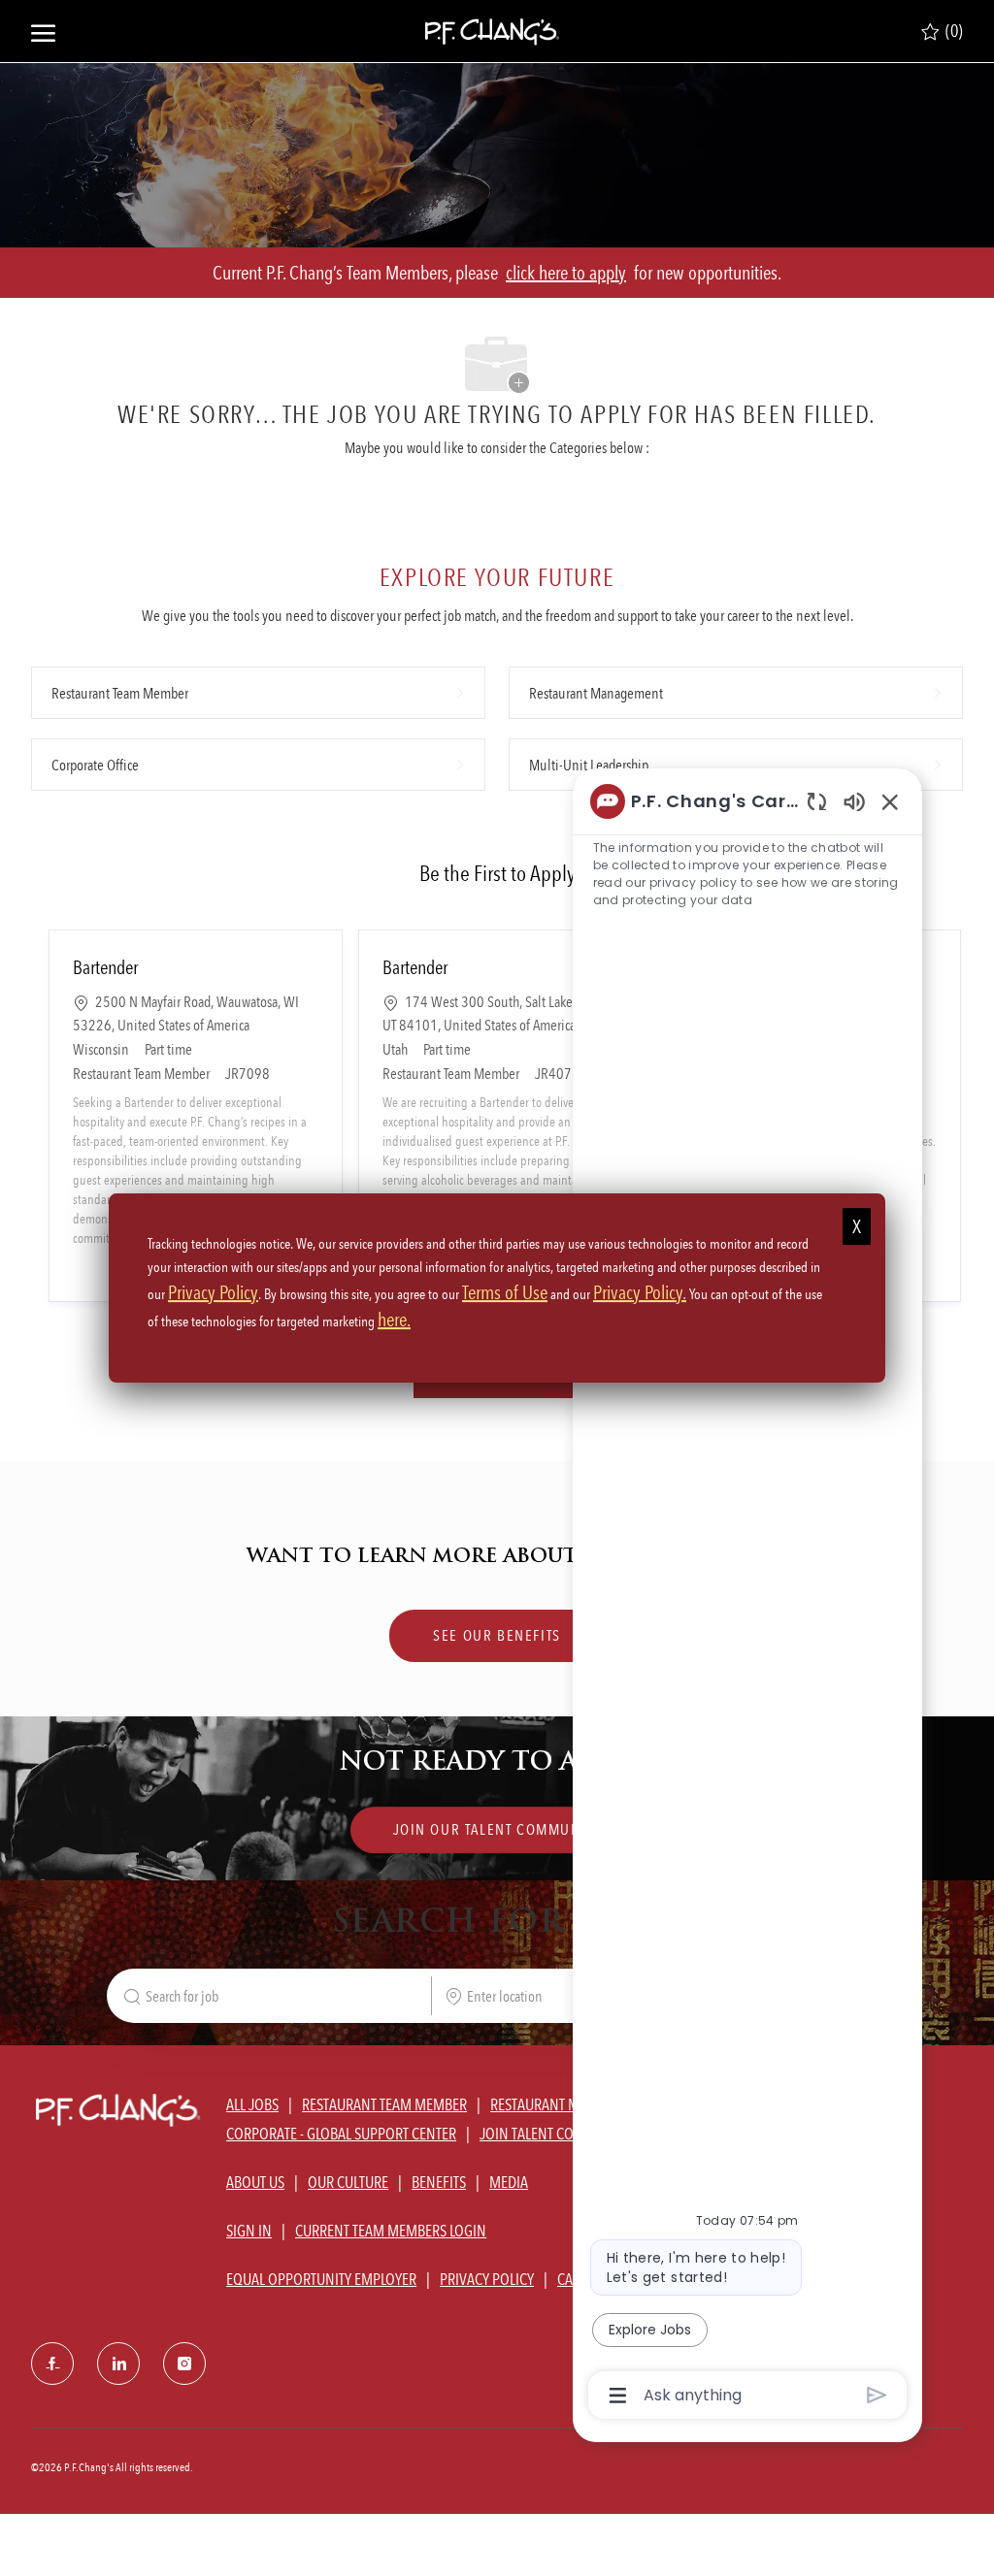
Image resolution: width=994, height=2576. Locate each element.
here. (394, 1320)
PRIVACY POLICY (487, 2279)
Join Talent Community (556, 2134)
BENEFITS (439, 2182)
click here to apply (566, 273)
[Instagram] (184, 2364)
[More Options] (618, 2396)
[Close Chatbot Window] (890, 801)
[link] (497, 1831)
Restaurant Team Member (384, 2104)
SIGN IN (249, 2231)
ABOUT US (255, 2182)
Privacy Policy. (640, 1292)
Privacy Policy (213, 1292)
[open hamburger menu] (43, 31)
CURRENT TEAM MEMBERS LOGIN (391, 2231)
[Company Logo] (492, 31)
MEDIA (509, 2182)
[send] (877, 2395)
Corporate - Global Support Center (341, 2134)
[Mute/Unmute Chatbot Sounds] (854, 801)
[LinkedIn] (118, 2364)
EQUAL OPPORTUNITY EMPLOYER (321, 2279)
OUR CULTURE (348, 2182)
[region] (747, 1597)
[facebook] (52, 2364)
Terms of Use (505, 1292)
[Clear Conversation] (817, 801)
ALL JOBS (252, 2104)
